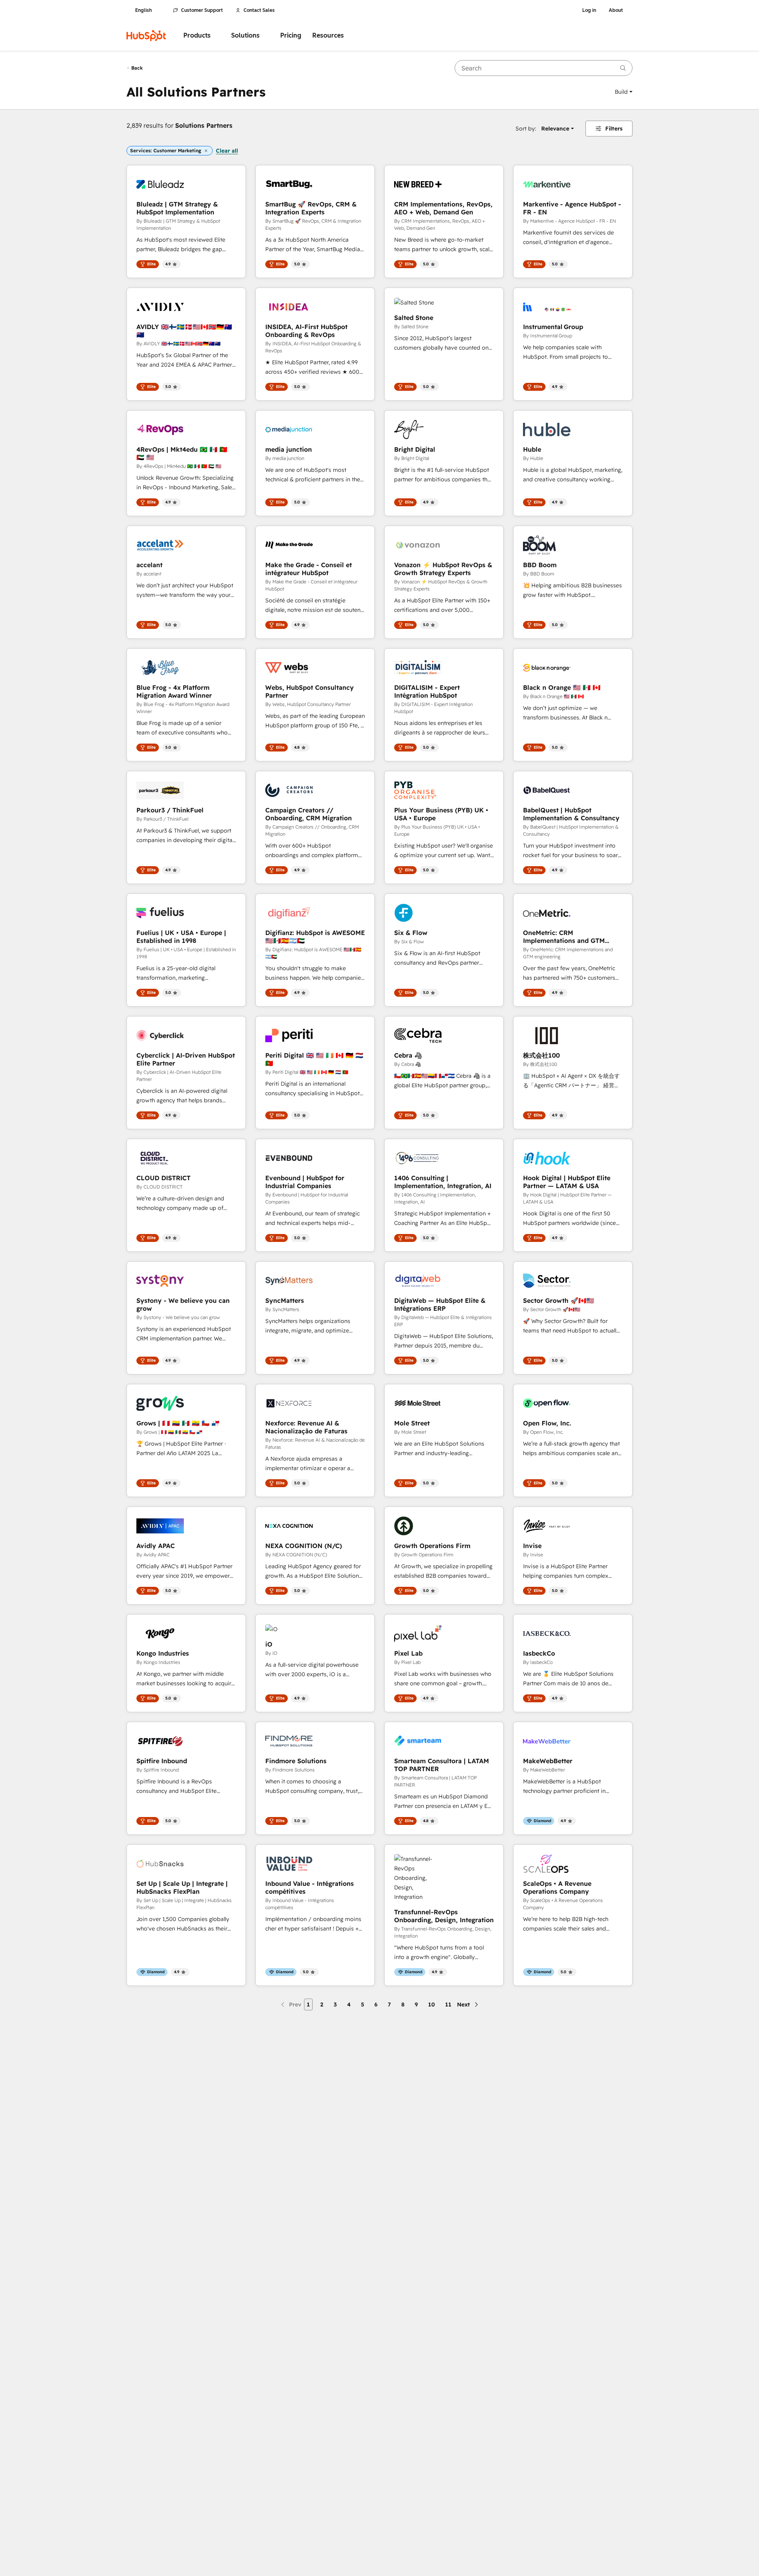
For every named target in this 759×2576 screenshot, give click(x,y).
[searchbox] (544, 68)
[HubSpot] (146, 36)
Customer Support (202, 10)
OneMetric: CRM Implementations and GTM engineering (564, 937)
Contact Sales (259, 10)
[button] (624, 92)
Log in (589, 10)
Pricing (291, 35)
